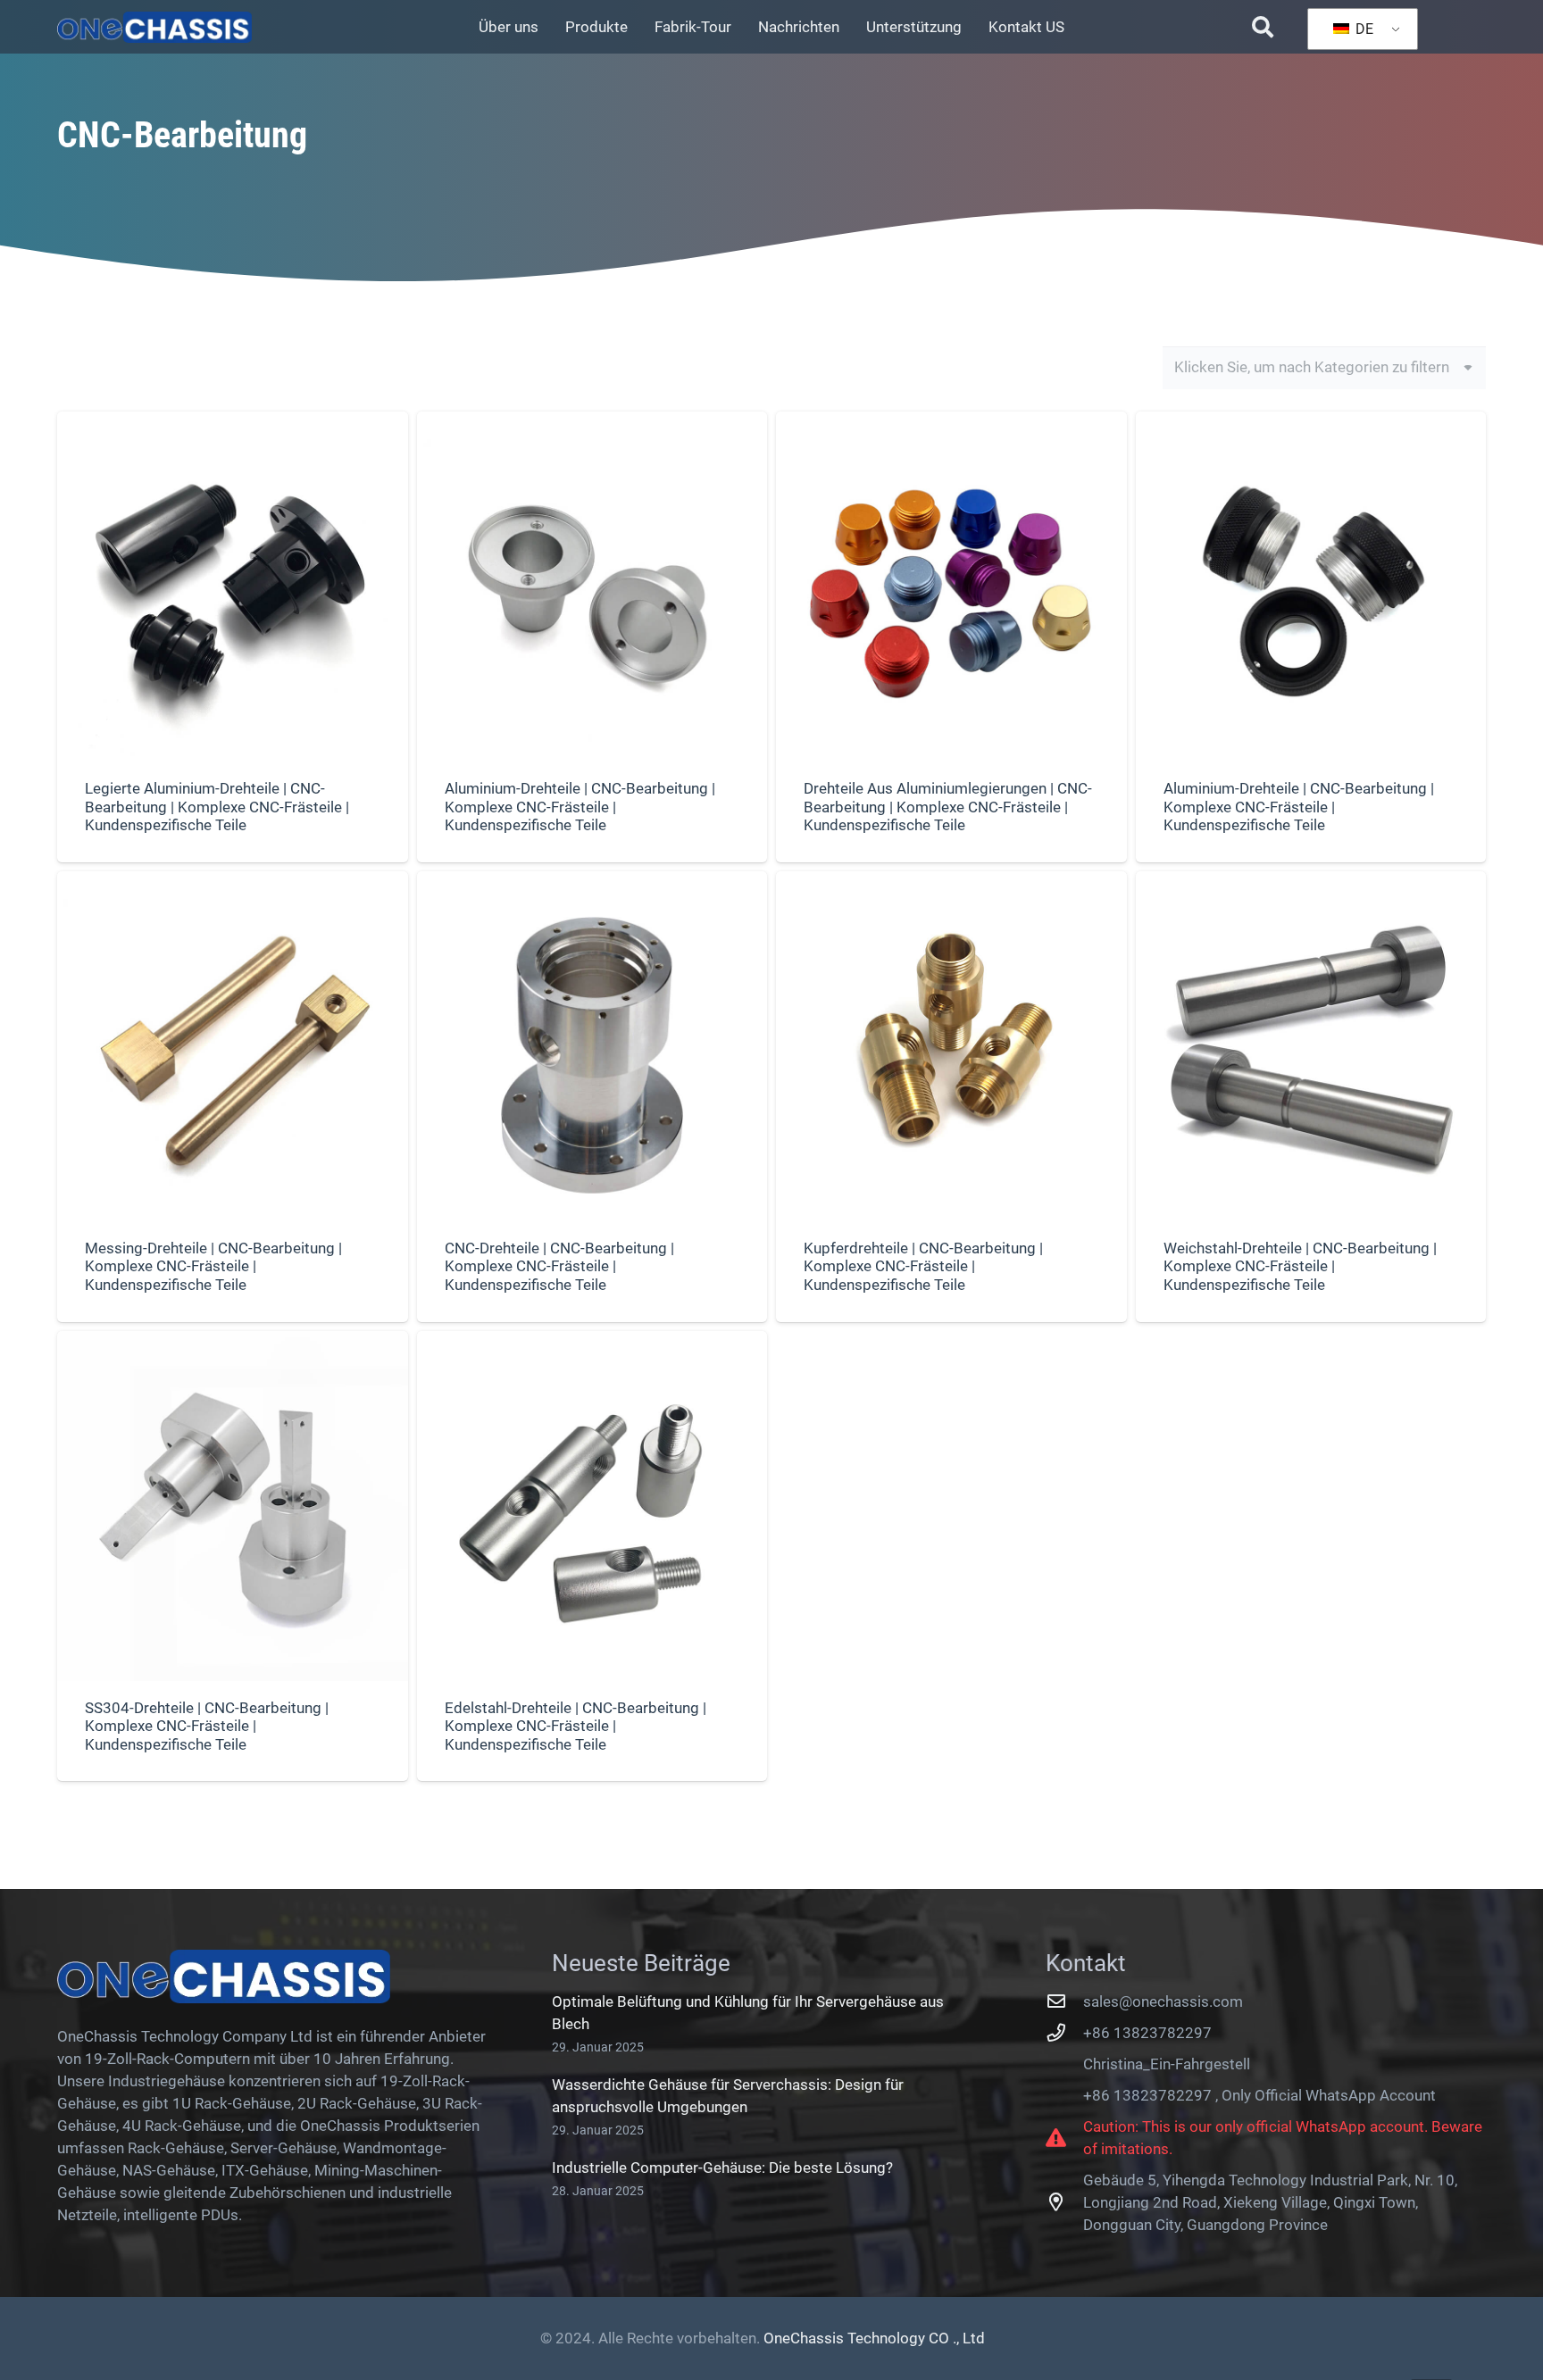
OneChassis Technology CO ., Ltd (874, 2338)
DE (1363, 29)
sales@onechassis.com (1163, 2001)
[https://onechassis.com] (154, 27)
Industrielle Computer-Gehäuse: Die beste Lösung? (722, 2168)
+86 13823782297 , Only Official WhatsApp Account (1259, 2095)
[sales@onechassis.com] (1064, 2001)
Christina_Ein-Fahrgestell (1167, 2064)
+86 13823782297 (1147, 2033)
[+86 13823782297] (1064, 2033)
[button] (1262, 27)
